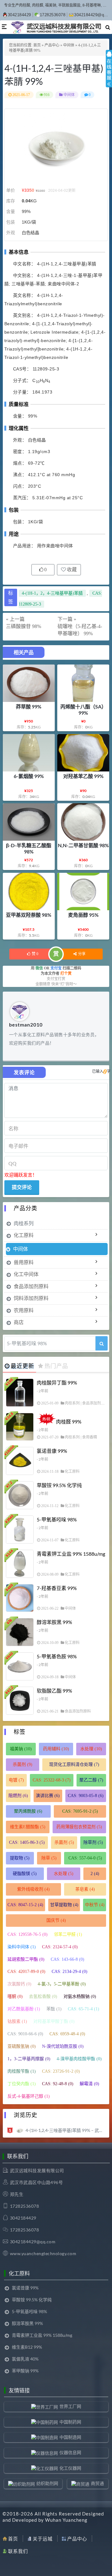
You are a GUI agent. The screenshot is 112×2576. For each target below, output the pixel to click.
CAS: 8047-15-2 (25, 1905)
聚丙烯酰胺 (28, 1811)
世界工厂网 (70, 2406)
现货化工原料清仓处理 (74, 1764)
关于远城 (43, 2539)
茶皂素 (85, 1889)
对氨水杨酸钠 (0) (80, 1996)
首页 (37, 45)
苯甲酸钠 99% (25, 2371)
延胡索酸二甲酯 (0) (26, 1959)
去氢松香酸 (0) (43, 1996)
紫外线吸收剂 (33, 1889)
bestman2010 (26, 1025)
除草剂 (93, 1842)
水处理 (91, 1749)
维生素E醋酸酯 (28, 1827)
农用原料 (24, 1310)
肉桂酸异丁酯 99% (57, 1382)
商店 (19, 1322)
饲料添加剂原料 (31, 1298)
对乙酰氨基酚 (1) (24, 2009)
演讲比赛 (48, 1796)
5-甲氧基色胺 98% (57, 1656)
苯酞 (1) (54, 2009)
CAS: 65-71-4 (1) (84, 2009)
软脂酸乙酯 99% (54, 1691)
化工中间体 (26, 1274)
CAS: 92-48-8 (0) (58, 2084)
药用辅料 (56, 1749)
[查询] (102, 1343)
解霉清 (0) (89, 2084)
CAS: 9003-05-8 (86, 1796)
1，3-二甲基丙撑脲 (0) (29, 2059)
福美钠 (21, 1749)
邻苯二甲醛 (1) (68, 1934)
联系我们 (18, 2551)
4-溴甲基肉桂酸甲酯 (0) (79, 2059)
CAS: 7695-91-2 (80, 1811)
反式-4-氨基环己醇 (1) (29, 2096)
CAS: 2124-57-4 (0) (60, 1947)
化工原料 (24, 1235)
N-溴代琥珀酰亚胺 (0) (63, 2046)
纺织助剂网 (47, 2483)
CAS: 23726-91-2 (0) (61, 2071)
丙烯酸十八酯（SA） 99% (83, 710)
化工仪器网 (70, 2468)
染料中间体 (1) (22, 1947)
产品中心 (52, 45)
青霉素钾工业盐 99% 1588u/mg (71, 1554)
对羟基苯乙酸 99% (83, 776)
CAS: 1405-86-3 (27, 1842)
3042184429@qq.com (33, 2242)
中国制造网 (70, 2437)
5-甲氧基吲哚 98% (57, 1519)
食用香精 (90, 1437)
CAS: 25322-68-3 (52, 1780)
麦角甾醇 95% (83, 915)
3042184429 (19, 15)
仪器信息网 (70, 2452)
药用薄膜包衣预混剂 (79, 1827)
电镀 (16, 1780)
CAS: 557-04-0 (85, 1858)
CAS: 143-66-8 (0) (68, 1959)
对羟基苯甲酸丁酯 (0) (54, 2021)
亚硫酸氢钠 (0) (22, 2046)
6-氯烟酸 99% (29, 776)
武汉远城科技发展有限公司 (37, 2170)
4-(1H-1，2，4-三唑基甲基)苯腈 (52, 593)
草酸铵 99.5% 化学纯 (59, 1485)
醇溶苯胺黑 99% (54, 1622)
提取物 (20, 1858)
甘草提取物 (64, 1905)
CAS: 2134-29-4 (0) (70, 1972)
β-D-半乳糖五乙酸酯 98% (29, 848)
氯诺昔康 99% (52, 1451)
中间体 (69, 45)
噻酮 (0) (15, 1996)
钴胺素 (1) (17, 2021)
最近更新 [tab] (22, 1366)
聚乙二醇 (91, 1780)
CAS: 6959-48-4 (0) (67, 2034)
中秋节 (95, 1905)
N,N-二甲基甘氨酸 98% (83, 845)
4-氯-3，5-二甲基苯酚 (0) (62, 1984)
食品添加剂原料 (31, 1286)
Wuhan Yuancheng (66, 2520)
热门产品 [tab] (56, 1366)
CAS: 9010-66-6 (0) (25, 2034)
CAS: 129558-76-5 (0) (28, 1934)
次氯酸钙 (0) (19, 1984)
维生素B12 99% (27, 2347)
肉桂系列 (24, 1223)
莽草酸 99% (29, 706)
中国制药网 (70, 2422)
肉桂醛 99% (69, 1421)
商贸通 (97, 2483)
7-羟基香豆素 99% (57, 1588)
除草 (49, 1858)
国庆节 (56, 1920)
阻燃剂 (18, 1796)
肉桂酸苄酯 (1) (22, 2071)
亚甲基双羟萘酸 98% (29, 915)
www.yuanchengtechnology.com (43, 2253)
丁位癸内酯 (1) (22, 2084)
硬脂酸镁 (25, 1874)
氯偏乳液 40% (25, 2359)
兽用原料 (24, 1262)
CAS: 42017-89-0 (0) (26, 1972)
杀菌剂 (23, 1764)
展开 (109, 74)
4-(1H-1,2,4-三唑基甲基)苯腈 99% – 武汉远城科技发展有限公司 (66, 2130)
